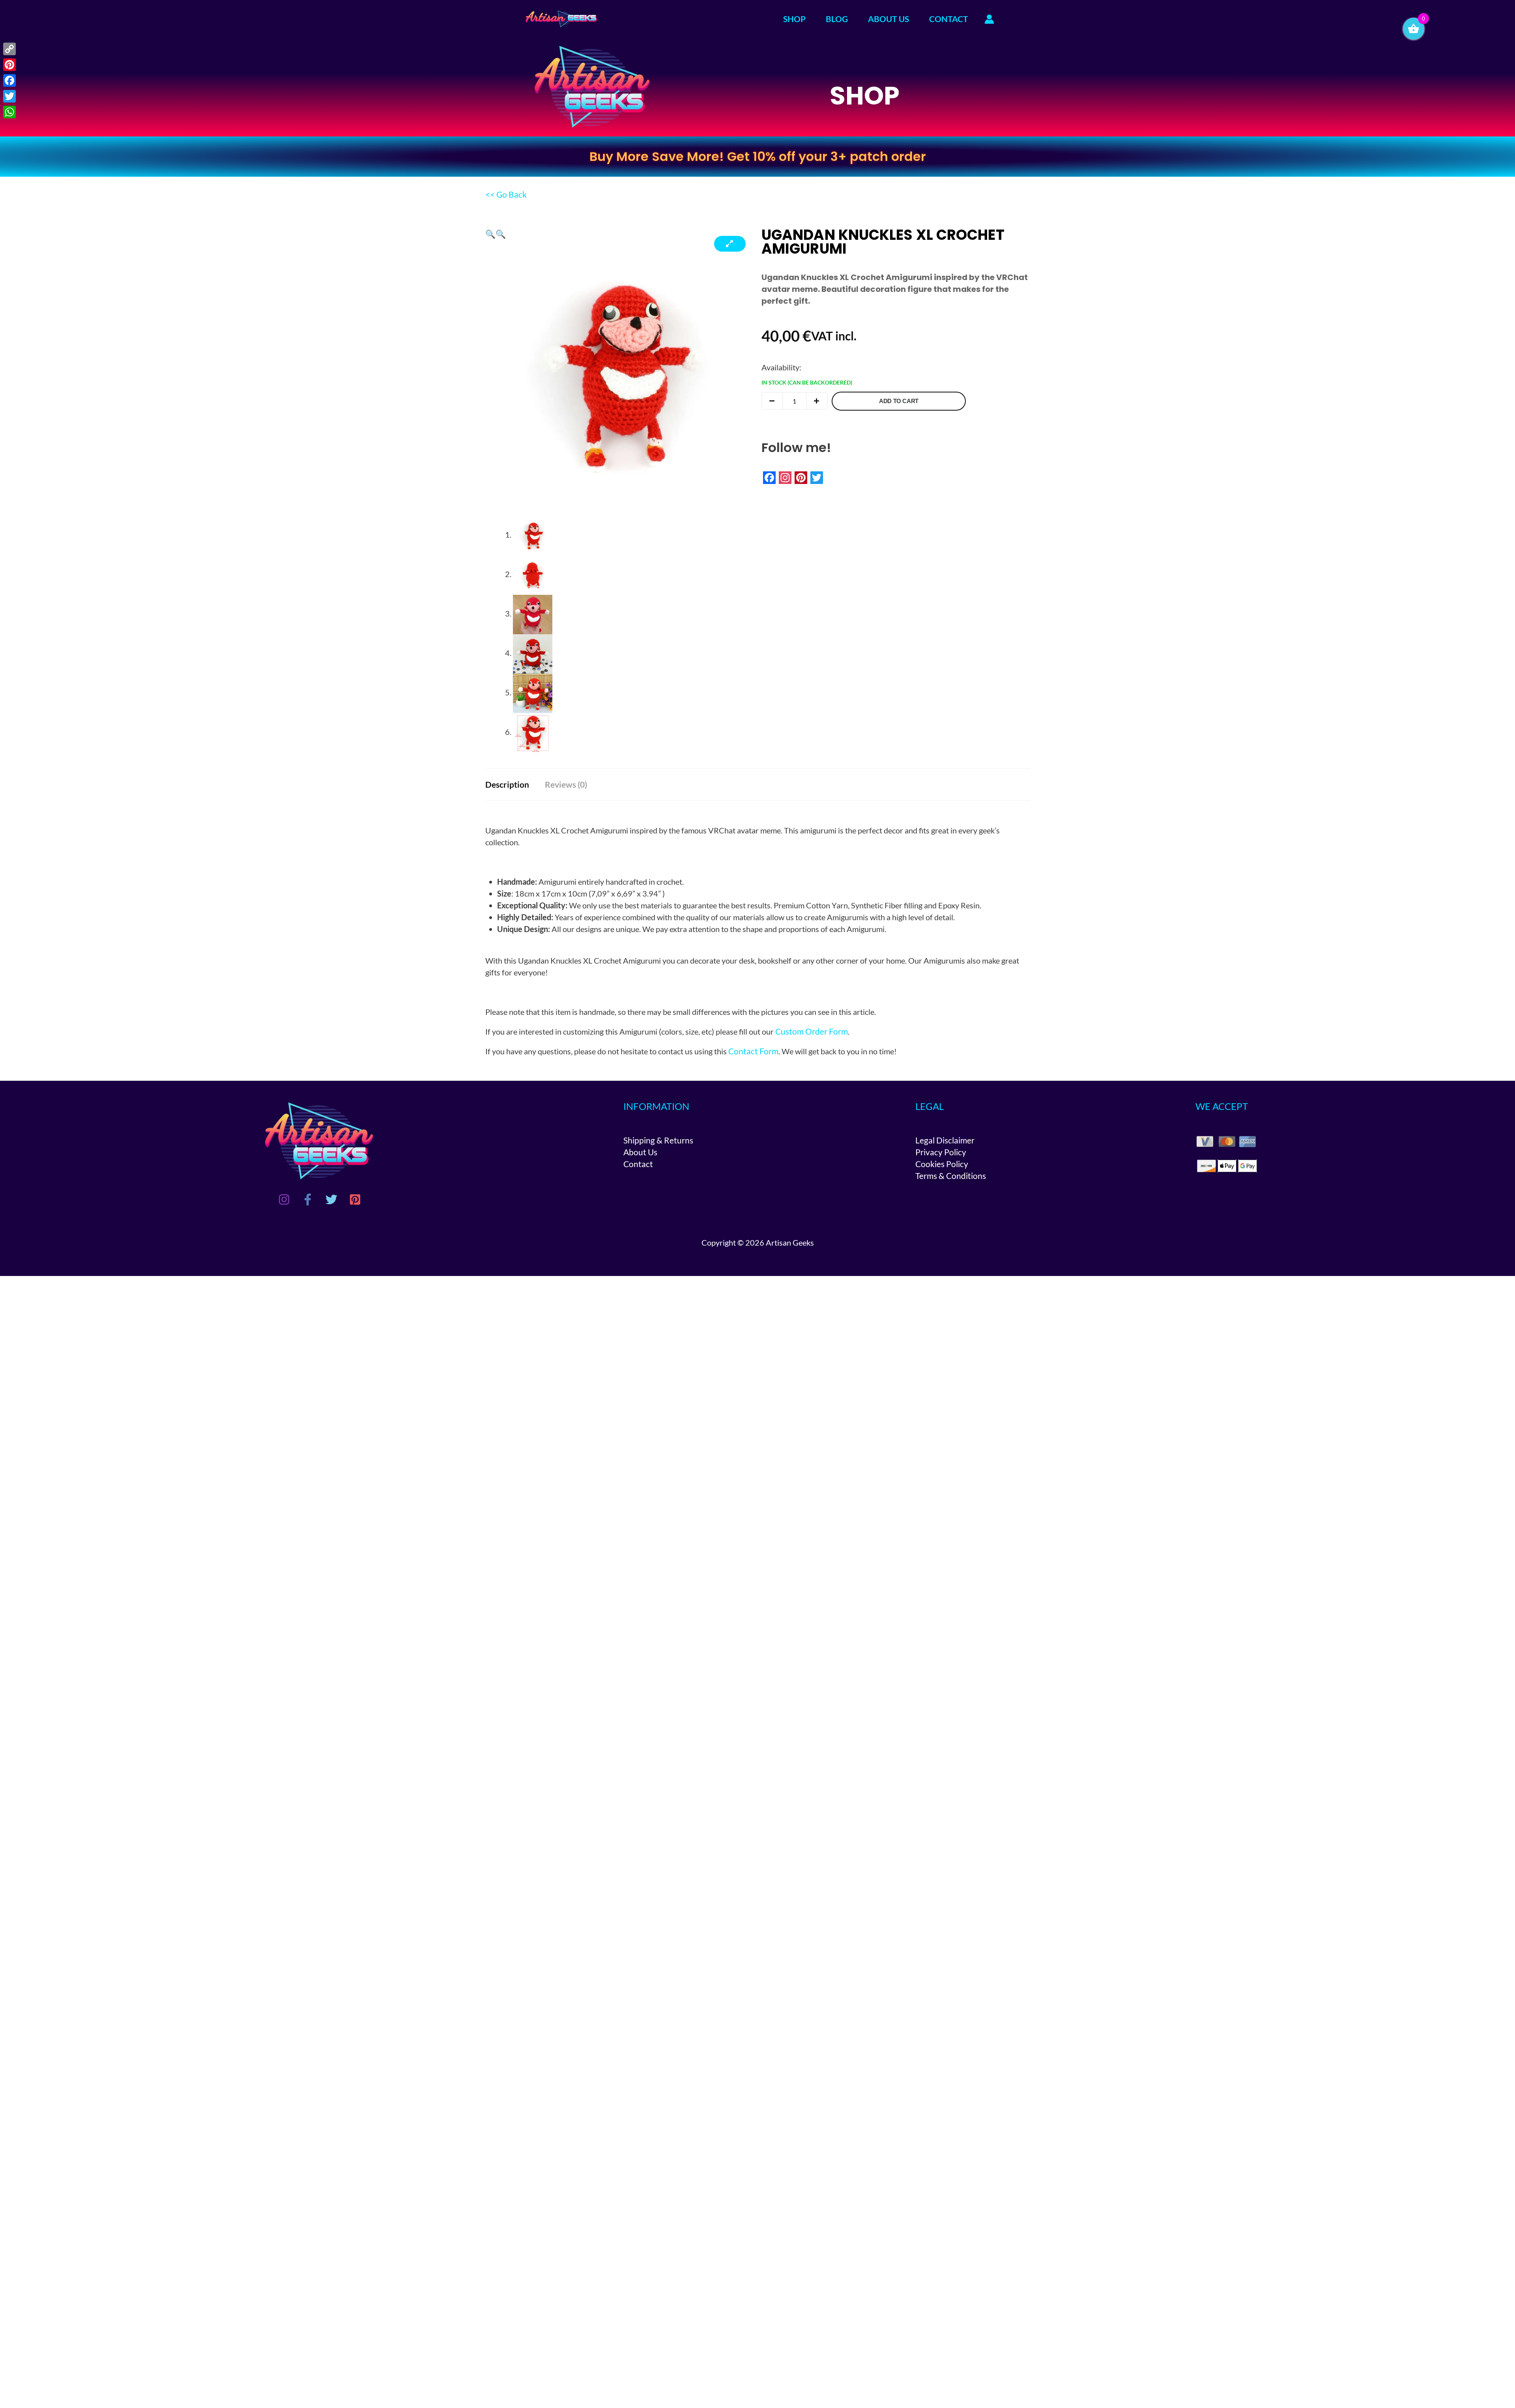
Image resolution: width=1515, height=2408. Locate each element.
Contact (638, 1164)
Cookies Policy (942, 1164)
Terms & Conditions (951, 1176)
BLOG (837, 19)
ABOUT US (888, 19)
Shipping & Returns (658, 1140)
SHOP (794, 19)
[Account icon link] (989, 19)
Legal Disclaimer (945, 1140)
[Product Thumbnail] (730, 244)
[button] (490, 234)
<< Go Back (506, 194)
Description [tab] (507, 784)
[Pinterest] (355, 1199)
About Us (640, 1152)
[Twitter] (331, 1199)
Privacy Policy (941, 1152)
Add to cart (899, 401)
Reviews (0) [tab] (566, 784)
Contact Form (753, 1051)
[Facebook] (308, 1199)
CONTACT (949, 19)
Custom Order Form (812, 1031)
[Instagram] (284, 1199)
